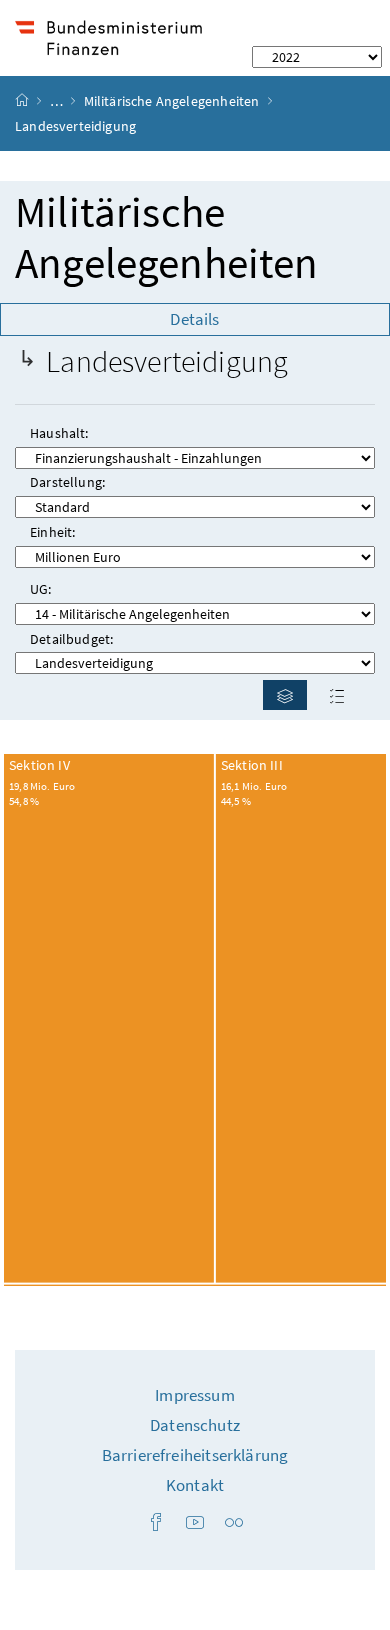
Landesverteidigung (167, 361)
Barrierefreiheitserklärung (195, 1455)
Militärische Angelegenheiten (172, 101)
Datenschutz (195, 1425)
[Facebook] (156, 1523)
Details (194, 319)
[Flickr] (234, 1523)
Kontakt (195, 1485)
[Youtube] (195, 1523)
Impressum (195, 1395)
